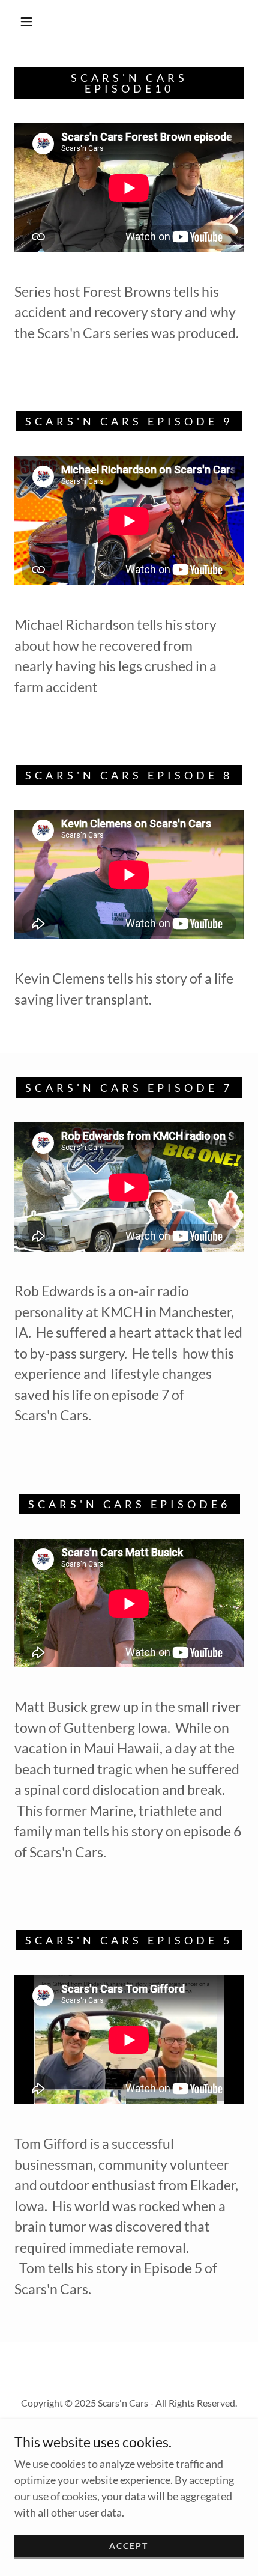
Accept (129, 2546)
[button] (26, 22)
